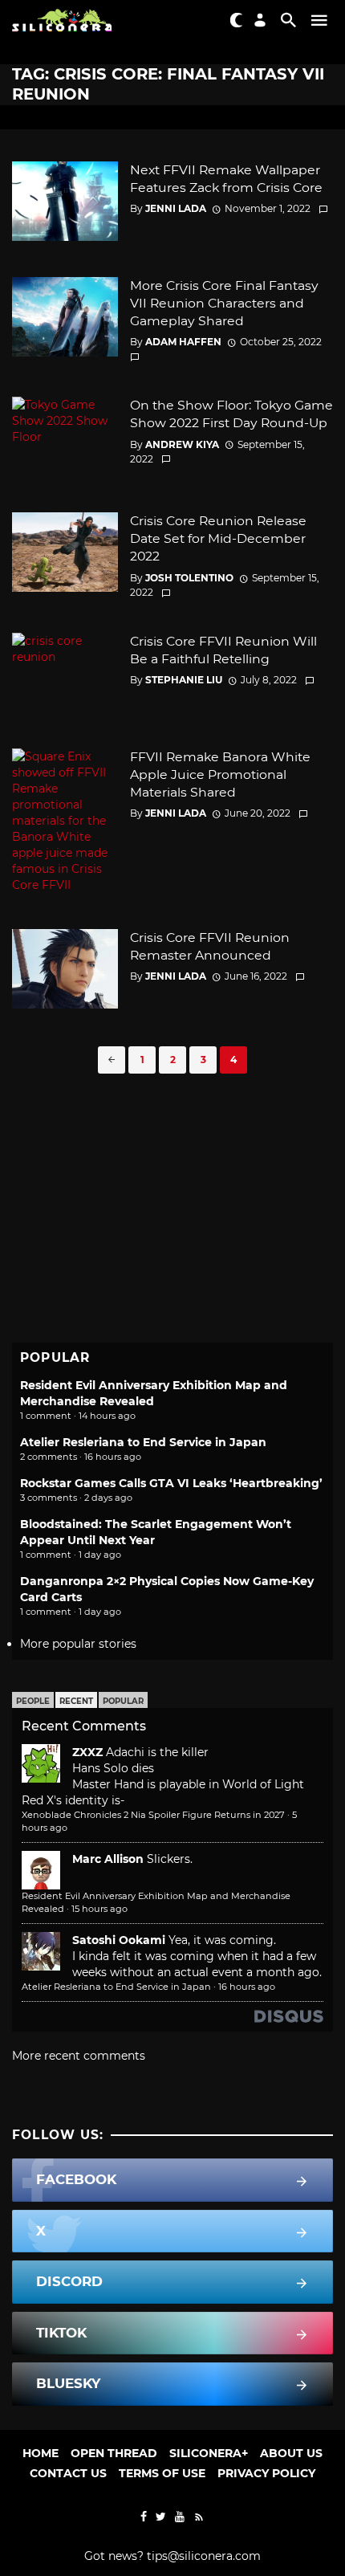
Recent (76, 1701)
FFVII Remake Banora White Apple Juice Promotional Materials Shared (220, 774)
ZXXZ (87, 1752)
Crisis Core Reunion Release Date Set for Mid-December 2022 (218, 538)
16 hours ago (247, 1987)
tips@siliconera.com (204, 2556)
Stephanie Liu (184, 680)
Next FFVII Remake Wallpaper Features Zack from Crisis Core (226, 179)
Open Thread (114, 2453)
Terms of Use (162, 2473)
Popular (123, 1701)
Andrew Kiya (182, 444)
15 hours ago (99, 1909)
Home (41, 2453)
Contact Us (68, 2473)
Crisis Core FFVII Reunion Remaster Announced (210, 946)
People (33, 1701)
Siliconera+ (209, 2453)
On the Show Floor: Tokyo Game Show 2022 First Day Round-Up (231, 414)
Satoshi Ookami (119, 1940)
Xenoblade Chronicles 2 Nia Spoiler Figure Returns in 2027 (153, 1815)
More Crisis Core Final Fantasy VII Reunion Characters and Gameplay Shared (224, 303)
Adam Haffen (183, 342)
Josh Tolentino (189, 578)
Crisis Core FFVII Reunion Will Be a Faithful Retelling (223, 650)
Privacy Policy (266, 2473)
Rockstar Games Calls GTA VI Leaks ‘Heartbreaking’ (171, 1483)
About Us (291, 2453)
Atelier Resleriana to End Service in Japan (143, 1442)
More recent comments (79, 2056)
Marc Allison (108, 1859)
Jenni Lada (176, 208)
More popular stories (78, 1644)
